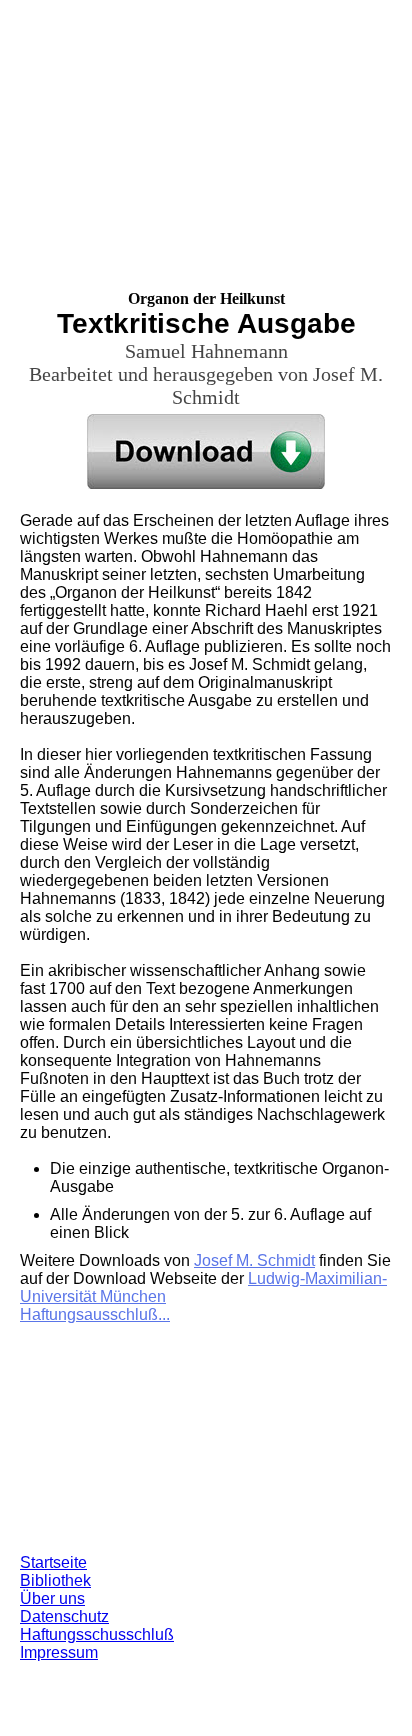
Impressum (59, 1652)
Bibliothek (55, 1580)
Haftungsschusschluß (97, 1634)
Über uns (52, 1598)
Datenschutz (64, 1616)
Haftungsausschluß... (95, 1314)
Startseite (53, 1562)
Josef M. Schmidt (254, 1260)
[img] (206, 125)
